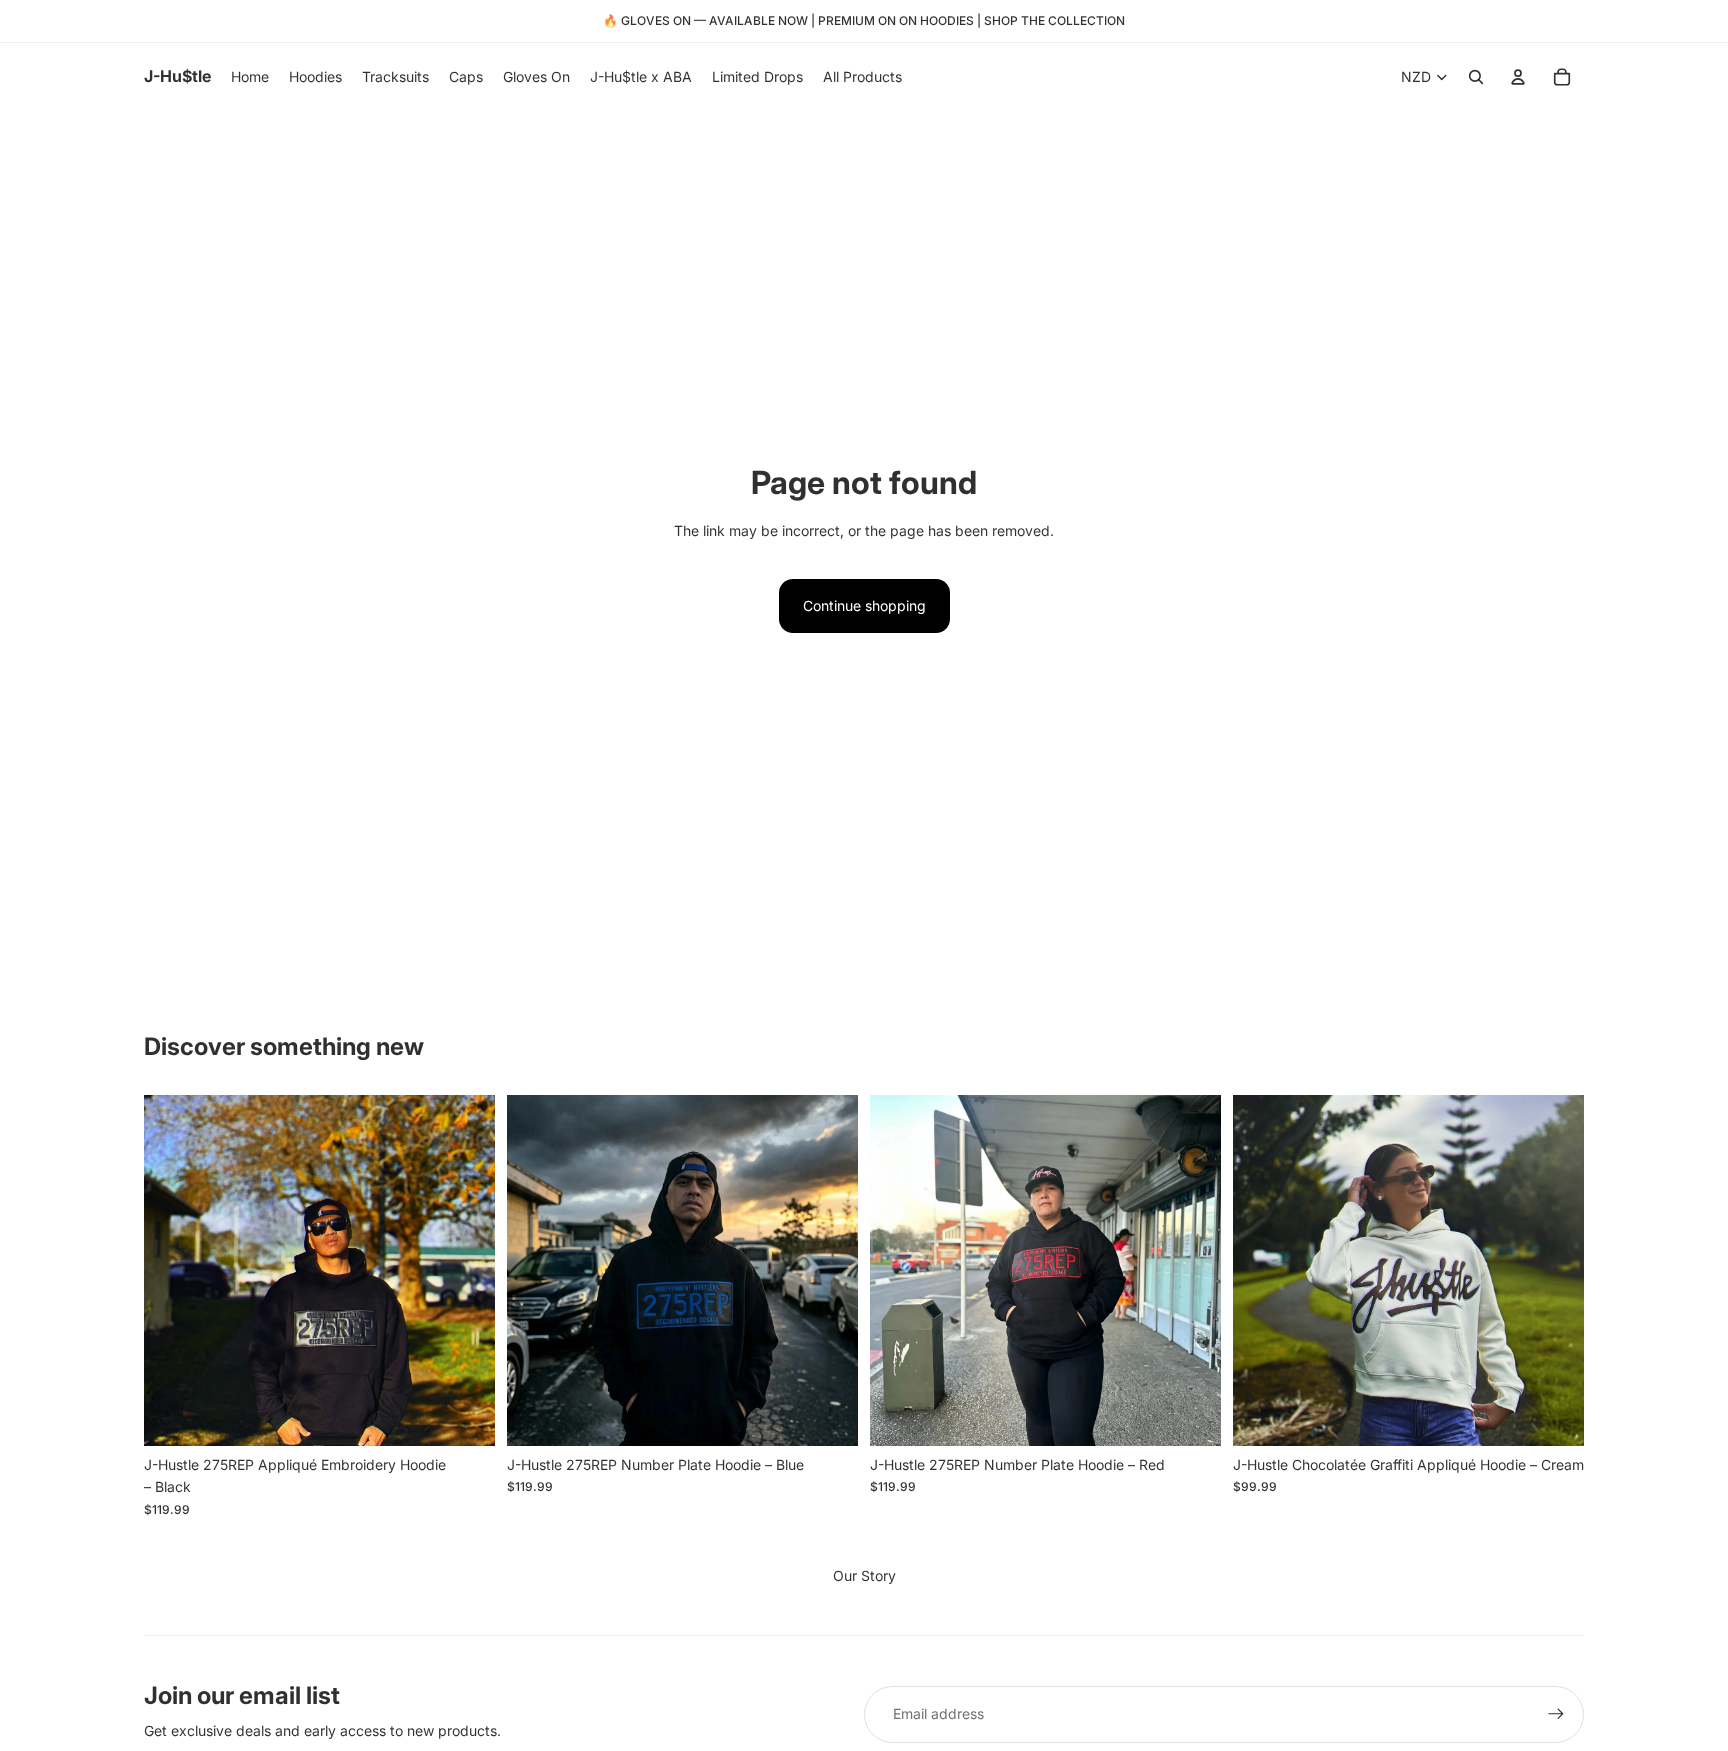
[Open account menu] (1518, 77)
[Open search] (1476, 77)
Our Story (864, 1575)
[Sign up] (1556, 1714)
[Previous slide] (1263, 1270)
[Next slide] (1554, 1270)
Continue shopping (864, 605)
